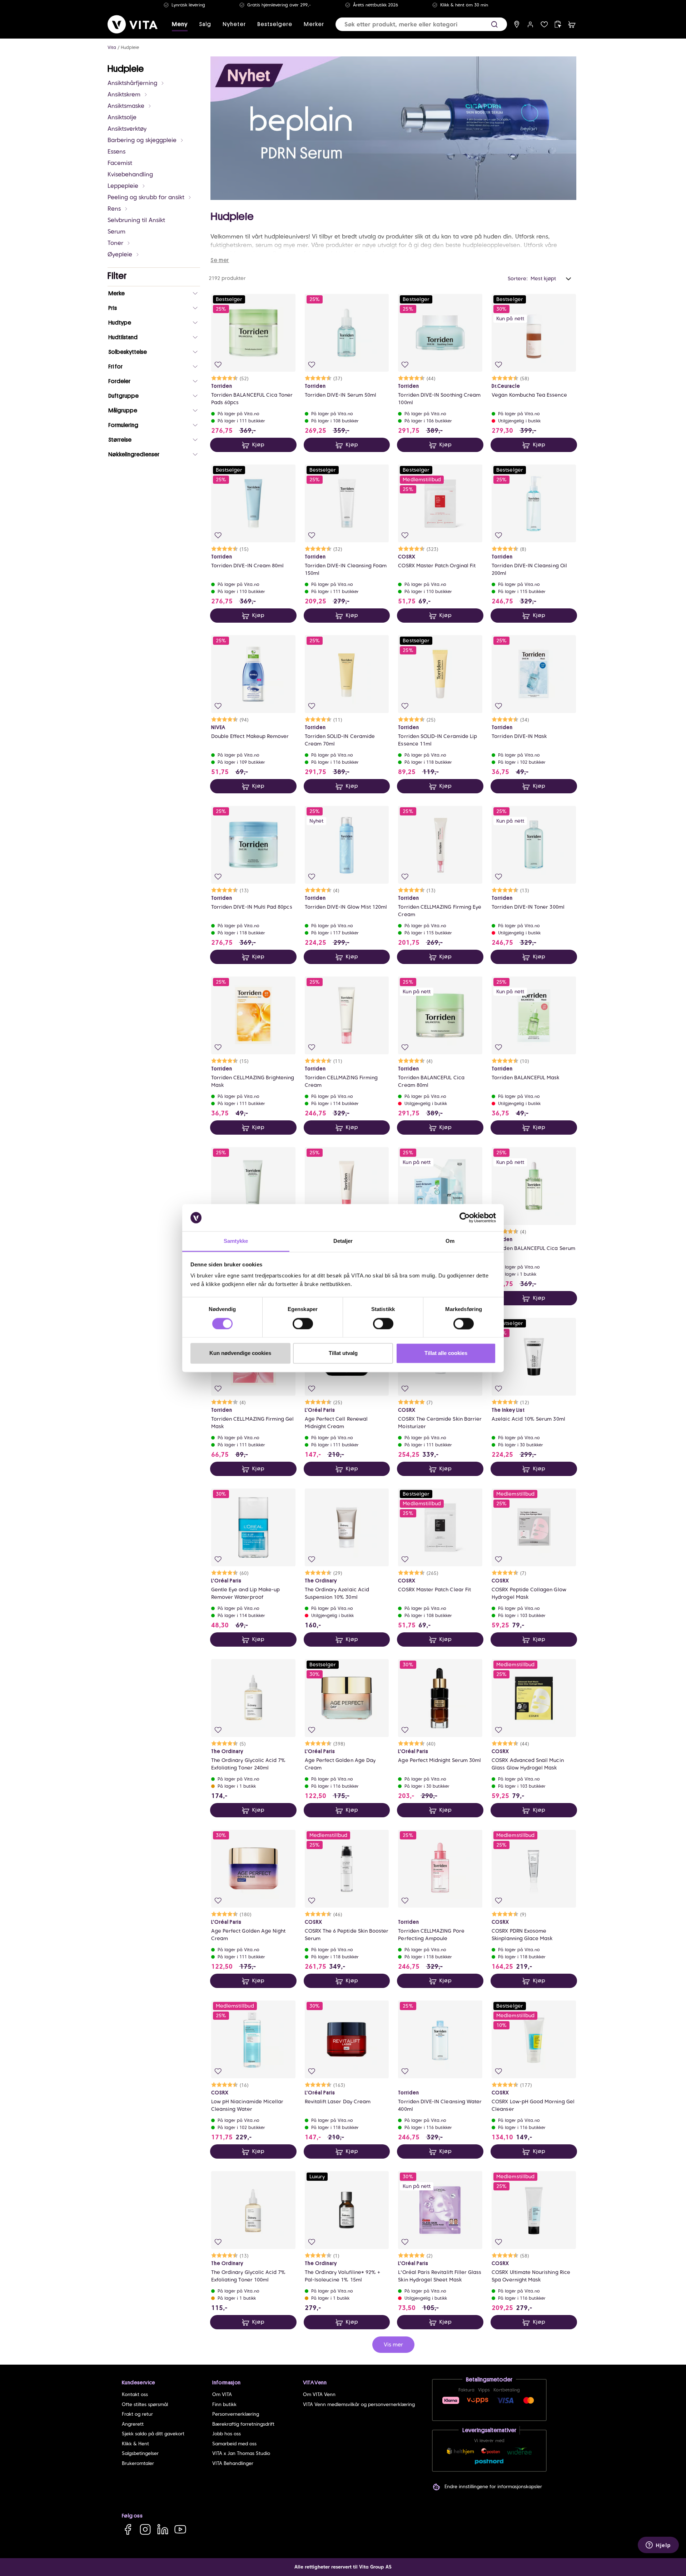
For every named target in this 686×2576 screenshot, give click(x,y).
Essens (116, 152)
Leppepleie (123, 186)
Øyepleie (120, 254)
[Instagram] (145, 2529)
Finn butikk (224, 2404)
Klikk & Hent (135, 2444)
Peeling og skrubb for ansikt (146, 197)
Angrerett (133, 2424)
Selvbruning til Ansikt (136, 220)
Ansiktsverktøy (127, 129)
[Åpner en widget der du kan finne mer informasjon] (658, 2546)
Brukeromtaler (138, 2463)
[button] (494, 24)
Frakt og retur (137, 2414)
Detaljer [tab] (343, 1241)
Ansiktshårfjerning (132, 83)
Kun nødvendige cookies (240, 1353)
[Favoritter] (544, 24)
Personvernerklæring (236, 2414)
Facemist (120, 163)
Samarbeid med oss (234, 2444)
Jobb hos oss (227, 2434)
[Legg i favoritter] (218, 365)
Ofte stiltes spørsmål (145, 2404)
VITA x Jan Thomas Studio (241, 2453)
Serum (116, 232)
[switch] (303, 1324)
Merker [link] (314, 24)
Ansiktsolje (122, 117)
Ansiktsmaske (126, 106)
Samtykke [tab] (236, 1241)
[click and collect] (558, 24)
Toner (115, 243)
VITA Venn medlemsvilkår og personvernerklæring (359, 2404)
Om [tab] (450, 1241)
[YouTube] (180, 2529)
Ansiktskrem (124, 94)
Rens (114, 209)
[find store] (517, 24)
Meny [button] (180, 24)
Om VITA (222, 2394)
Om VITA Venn (319, 2394)
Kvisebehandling (130, 174)
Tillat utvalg (343, 1353)
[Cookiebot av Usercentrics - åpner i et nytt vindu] (465, 1217)
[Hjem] (133, 24)
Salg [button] (205, 24)
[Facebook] (128, 2529)
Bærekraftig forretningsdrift (243, 2424)
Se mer (220, 260)
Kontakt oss (135, 2394)
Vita (112, 47)
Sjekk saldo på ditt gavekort (153, 2434)
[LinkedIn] (163, 2529)
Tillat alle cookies (446, 1353)
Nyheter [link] (234, 24)
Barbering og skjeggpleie (142, 140)
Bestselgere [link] (275, 24)
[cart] (572, 24)
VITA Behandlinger (233, 2463)
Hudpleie (130, 47)
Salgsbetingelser (140, 2453)
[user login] (530, 24)
